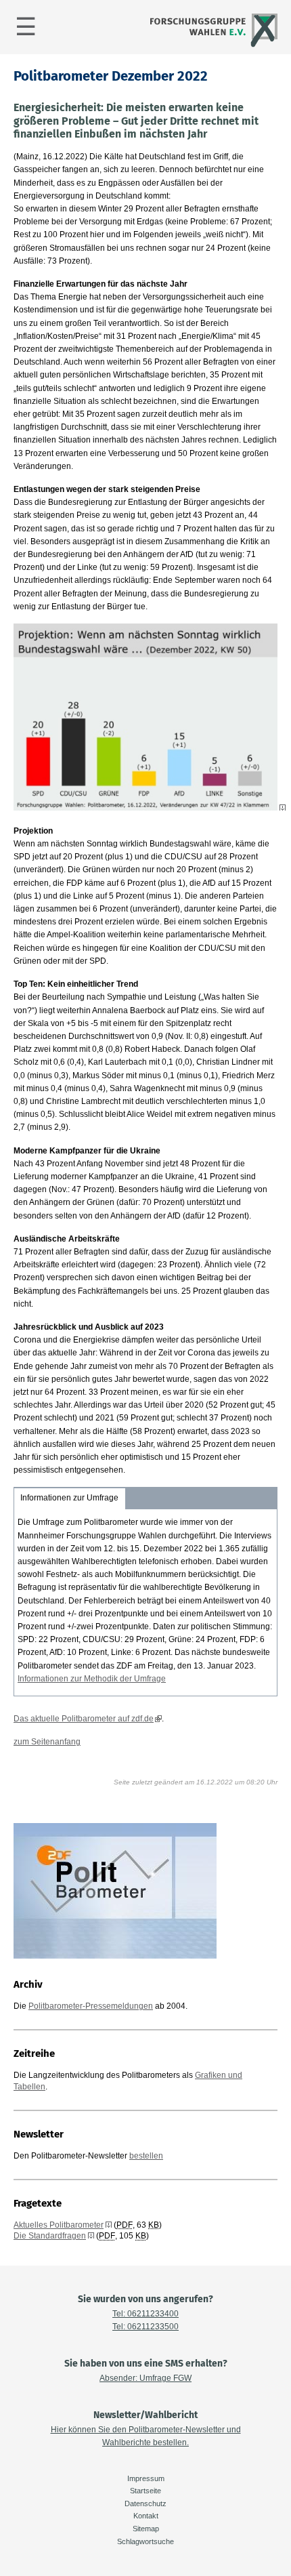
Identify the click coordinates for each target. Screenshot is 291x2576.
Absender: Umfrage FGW (145, 2378)
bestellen (146, 2156)
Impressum (146, 2478)
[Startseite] (212, 45)
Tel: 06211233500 (145, 2327)
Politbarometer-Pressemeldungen (91, 2006)
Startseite (145, 2491)
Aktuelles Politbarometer (59, 2225)
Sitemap (146, 2529)
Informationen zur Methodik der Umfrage (92, 1679)
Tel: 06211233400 (145, 2314)
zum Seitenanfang (47, 1742)
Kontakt (146, 2516)
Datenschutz (145, 2503)
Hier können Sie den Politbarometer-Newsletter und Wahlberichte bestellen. (146, 2436)
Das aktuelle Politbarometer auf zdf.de (84, 1719)
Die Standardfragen (50, 2236)
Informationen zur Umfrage (69, 1498)
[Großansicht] (150, 808)
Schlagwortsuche (145, 2541)
